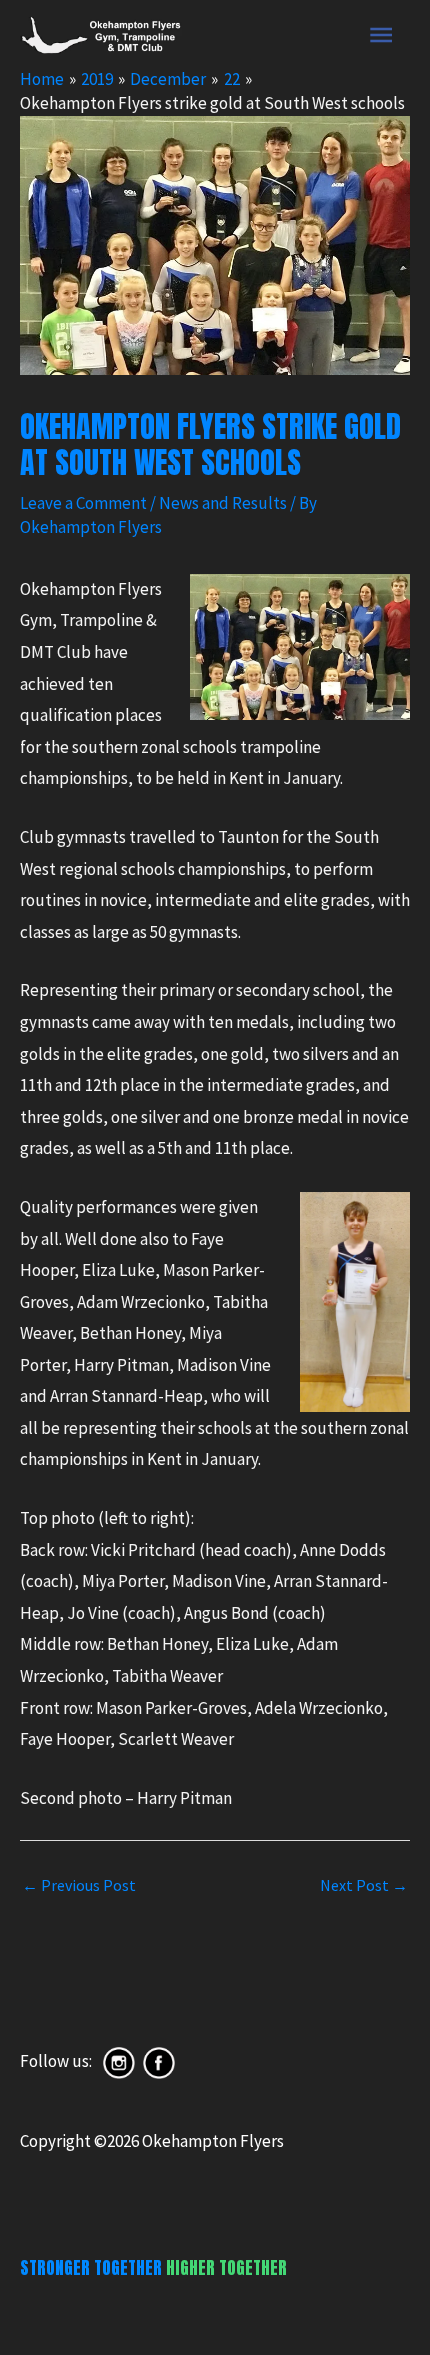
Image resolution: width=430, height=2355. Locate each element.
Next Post (364, 1885)
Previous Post (79, 1885)
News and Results (223, 503)
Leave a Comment (83, 503)
